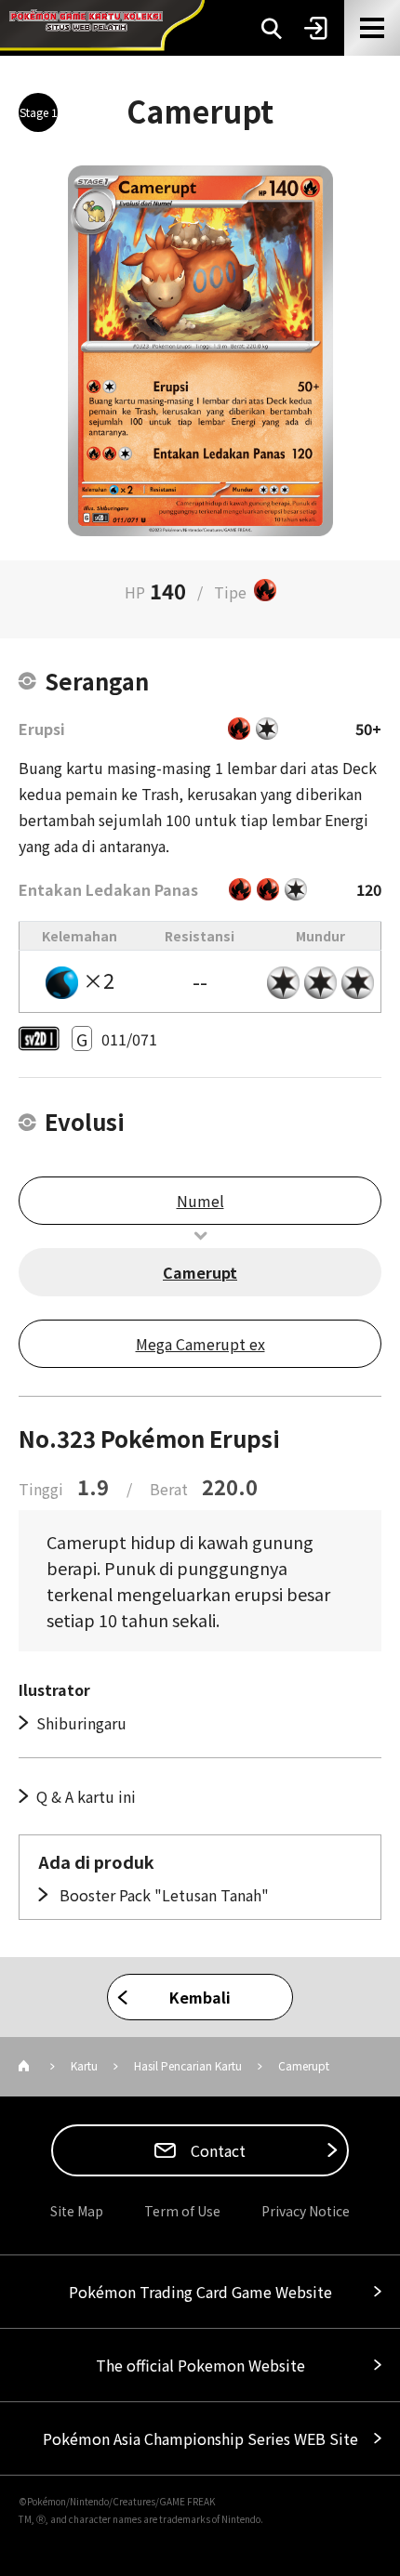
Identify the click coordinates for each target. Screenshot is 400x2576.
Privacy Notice (306, 2211)
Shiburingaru (81, 1723)
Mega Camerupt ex (200, 1344)
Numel (200, 1201)
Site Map (77, 2211)
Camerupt (200, 1272)
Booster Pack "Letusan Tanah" (162, 1895)
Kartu (84, 2065)
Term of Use (182, 2211)
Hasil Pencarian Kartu (188, 2065)
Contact (216, 2150)
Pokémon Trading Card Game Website (200, 2292)
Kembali (200, 1997)
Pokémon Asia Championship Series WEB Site (200, 2438)
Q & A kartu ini (86, 1796)
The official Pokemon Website (200, 2365)
